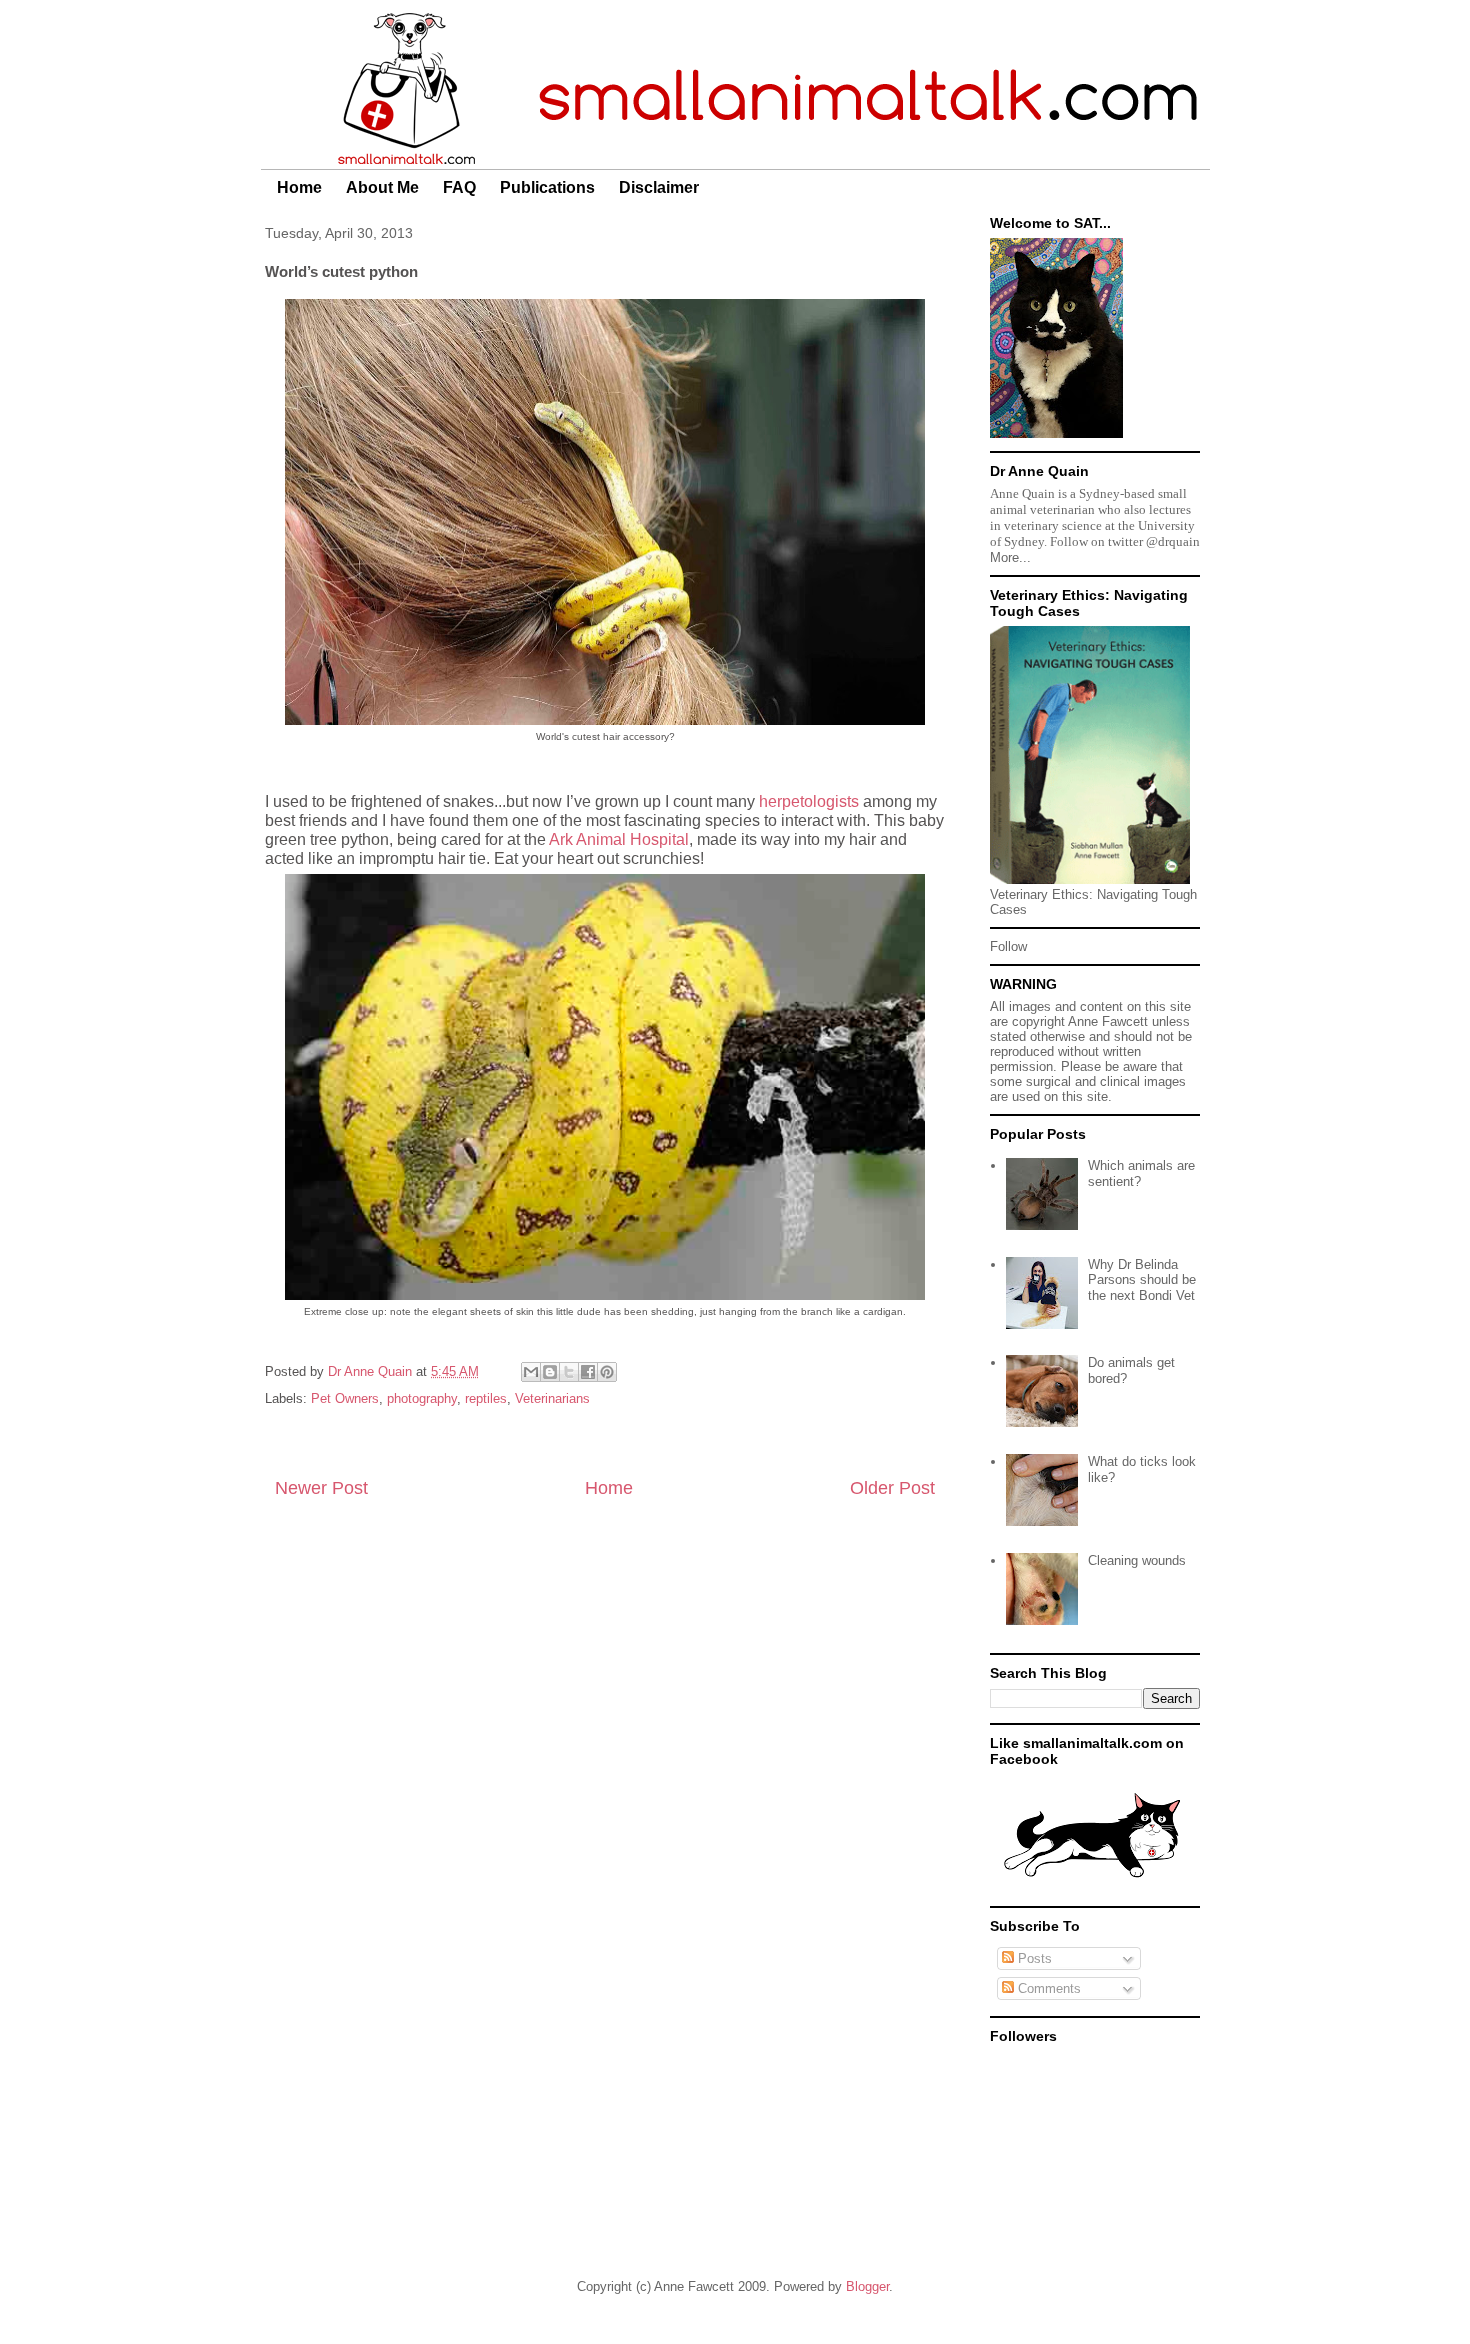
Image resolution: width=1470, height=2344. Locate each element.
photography (422, 1398)
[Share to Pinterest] (607, 1372)
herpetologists (809, 801)
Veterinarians (552, 1398)
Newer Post (321, 1488)
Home (299, 187)
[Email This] (531, 1372)
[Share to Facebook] (588, 1372)
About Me (382, 187)
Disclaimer (659, 187)
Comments (1047, 1988)
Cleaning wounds (1137, 1560)
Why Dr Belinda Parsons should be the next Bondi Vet (1142, 1280)
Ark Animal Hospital (619, 839)
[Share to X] (569, 1372)
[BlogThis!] (550, 1372)
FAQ (459, 187)
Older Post (892, 1488)
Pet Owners (345, 1398)
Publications (547, 187)
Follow (1008, 946)
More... (1010, 557)
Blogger (867, 2286)
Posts (1033, 1958)
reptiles (486, 1398)
